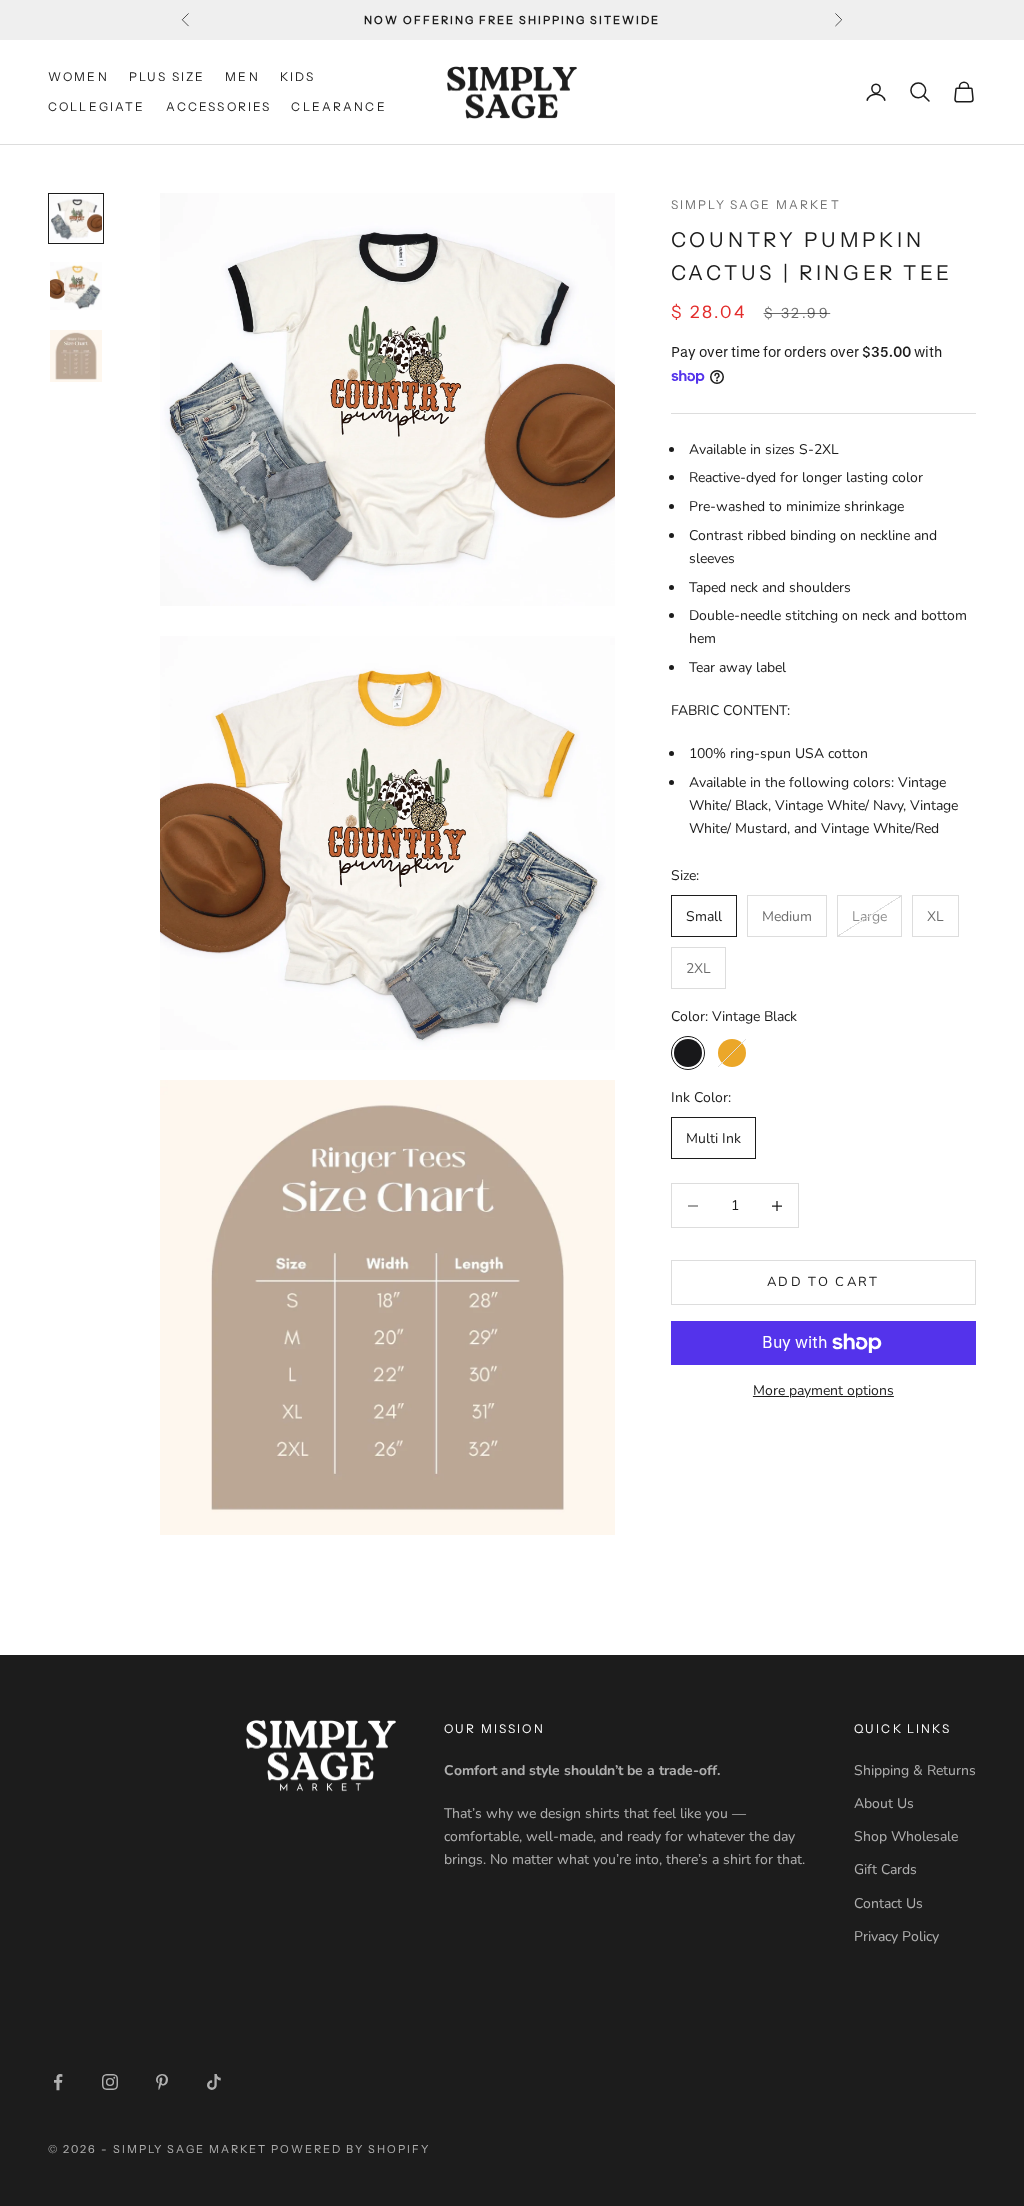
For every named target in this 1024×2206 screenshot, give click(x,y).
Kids (298, 76)
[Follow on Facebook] (58, 2082)
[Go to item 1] (76, 218)
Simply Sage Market (756, 204)
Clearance (338, 106)
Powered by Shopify (350, 2149)
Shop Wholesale (906, 1836)
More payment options (823, 1390)
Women (78, 76)
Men (242, 76)
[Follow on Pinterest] (162, 2082)
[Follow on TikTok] (214, 2082)
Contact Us (888, 1903)
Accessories (219, 106)
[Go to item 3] (76, 356)
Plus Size (167, 76)
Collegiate (97, 106)
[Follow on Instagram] (110, 2082)
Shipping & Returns (915, 1770)
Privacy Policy (896, 1936)
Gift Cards (885, 1869)
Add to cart (823, 1282)
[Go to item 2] (76, 285)
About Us (884, 1803)
